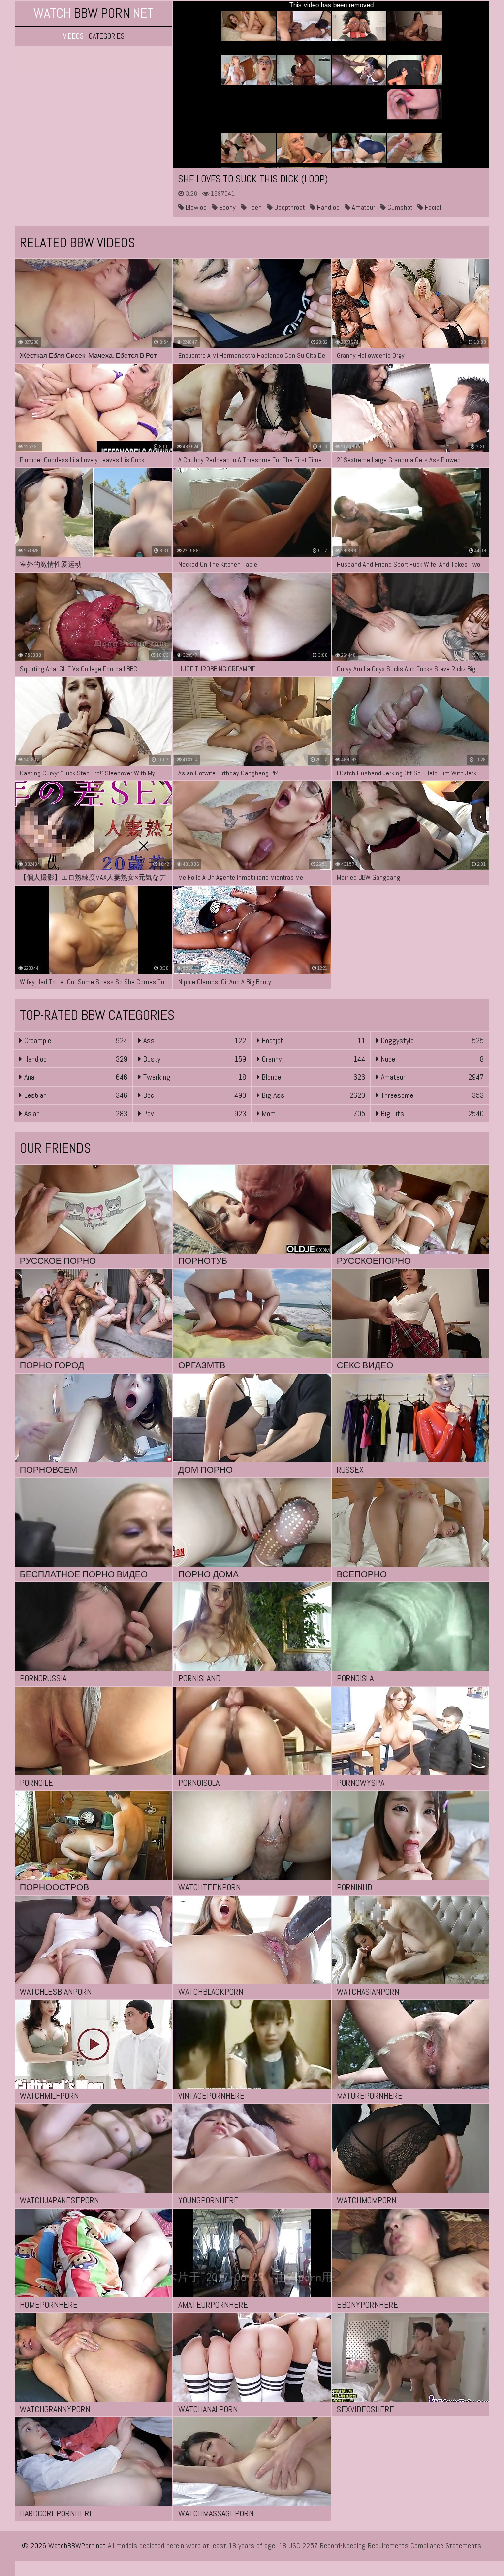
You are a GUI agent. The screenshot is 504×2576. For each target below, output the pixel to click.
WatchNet (94, 13)
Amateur (363, 207)
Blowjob (195, 207)
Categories (107, 36)
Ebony (227, 207)
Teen (254, 207)
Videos (73, 36)
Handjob (328, 207)
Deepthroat (289, 207)
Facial (432, 207)
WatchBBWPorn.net (77, 2546)
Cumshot (399, 207)
